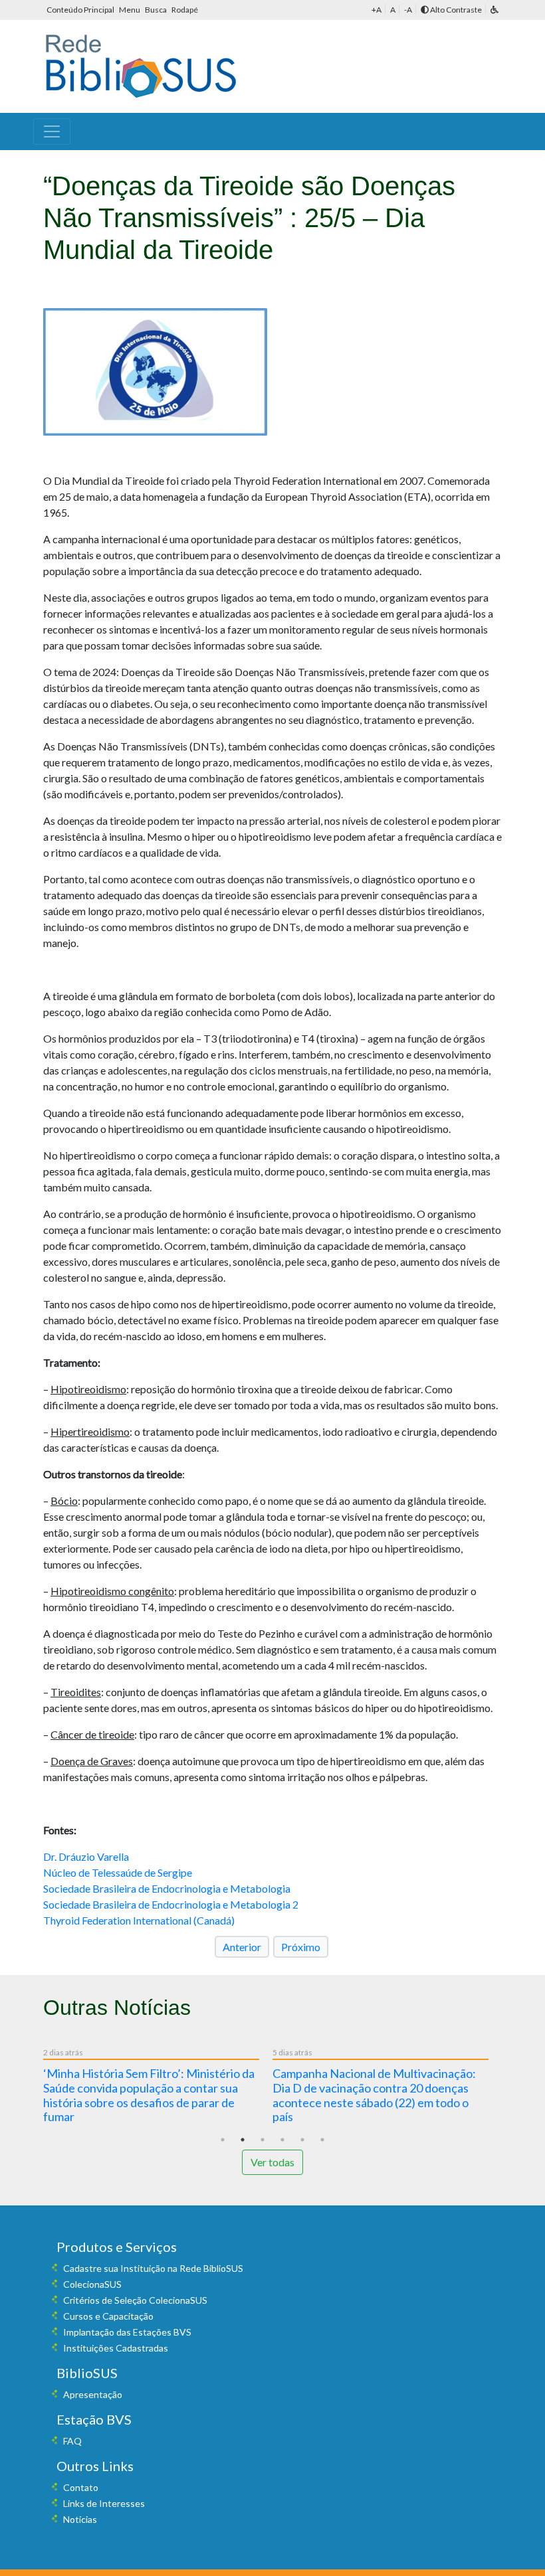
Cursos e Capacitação (108, 2316)
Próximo (301, 1947)
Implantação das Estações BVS (127, 2332)
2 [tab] (243, 2140)
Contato (81, 2487)
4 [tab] (282, 2140)
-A (408, 10)
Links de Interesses (104, 2503)
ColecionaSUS (92, 2284)
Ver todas (272, 2162)
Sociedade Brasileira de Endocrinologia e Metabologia (167, 1888)
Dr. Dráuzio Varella (86, 1856)
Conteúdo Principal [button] (81, 10)
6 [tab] (322, 2140)
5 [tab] (302, 2140)
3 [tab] (263, 2140)
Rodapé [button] (185, 10)
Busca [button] (157, 10)
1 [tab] (223, 2140)
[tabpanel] (158, 2088)
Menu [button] (130, 10)
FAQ (72, 2441)
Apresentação (93, 2394)
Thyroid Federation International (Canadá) (139, 1920)
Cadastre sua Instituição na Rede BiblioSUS (153, 2268)
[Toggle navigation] (52, 131)
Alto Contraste (455, 10)
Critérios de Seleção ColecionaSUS (135, 2300)
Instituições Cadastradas (116, 2348)
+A (377, 10)
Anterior (242, 1947)
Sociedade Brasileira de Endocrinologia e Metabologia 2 (171, 1904)
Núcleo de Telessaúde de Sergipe (118, 1872)
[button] (494, 10)
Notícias (80, 2519)
